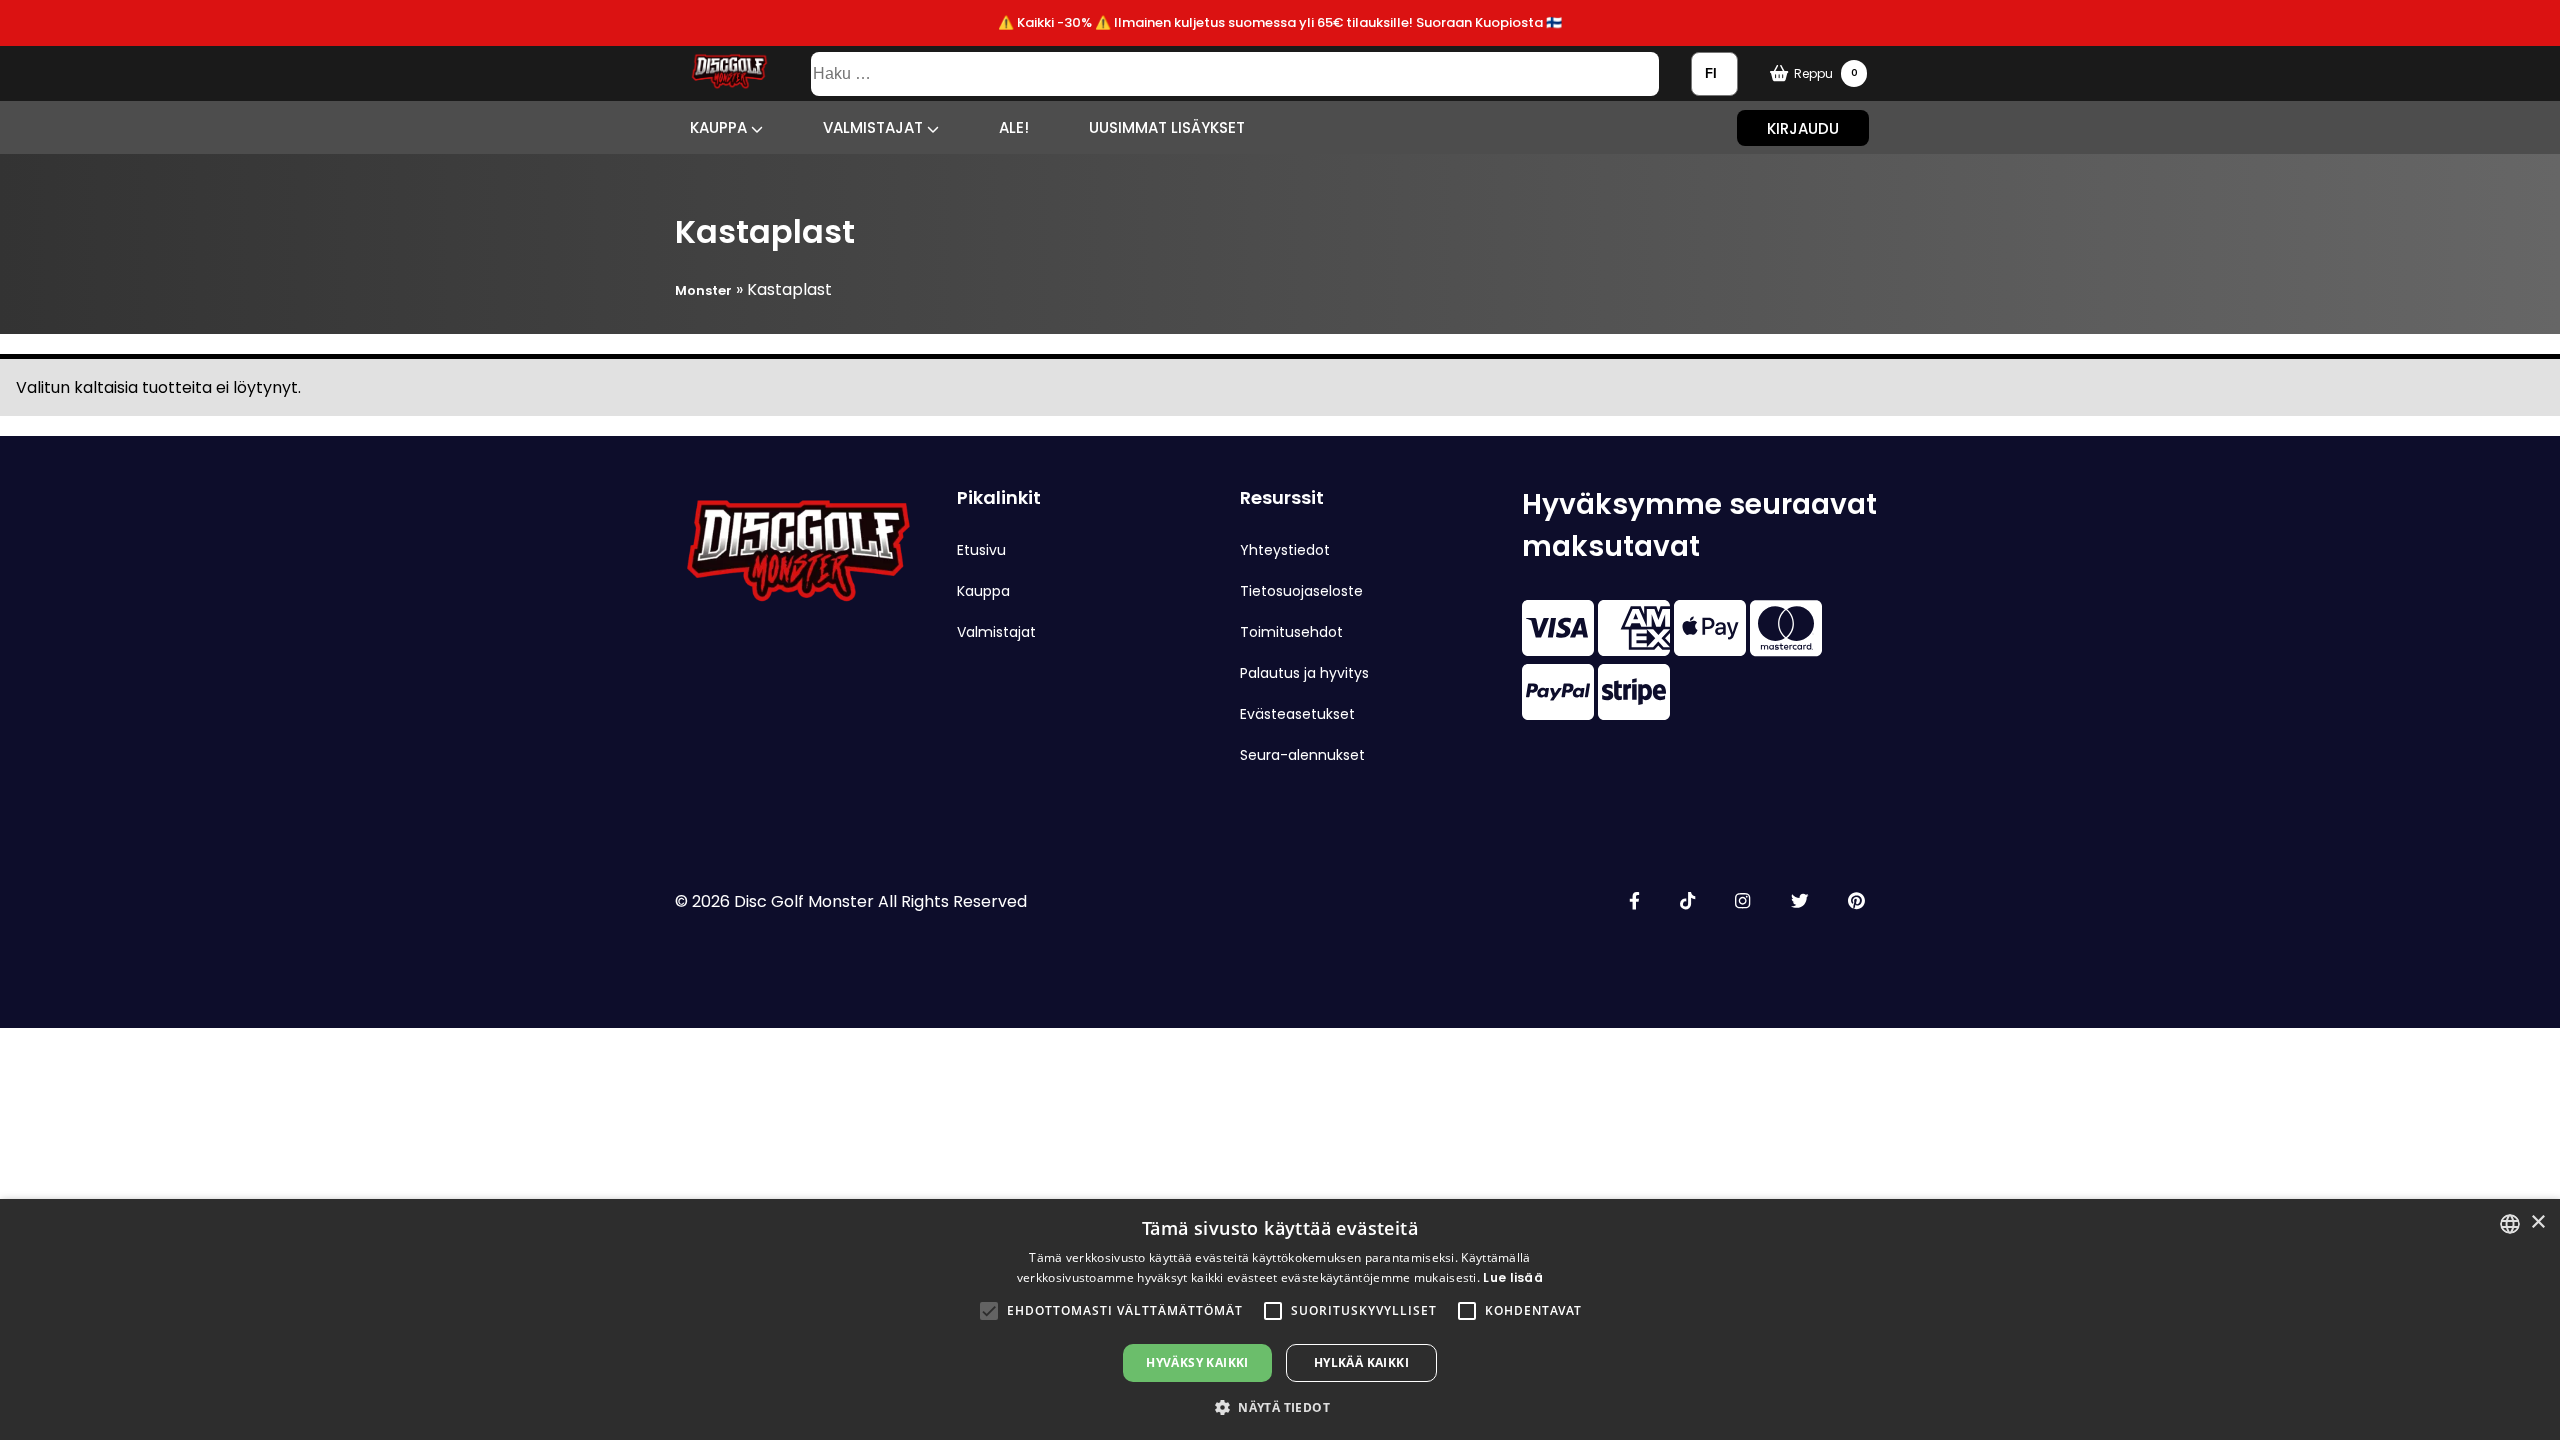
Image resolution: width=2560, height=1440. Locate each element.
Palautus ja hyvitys (1304, 673)
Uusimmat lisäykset (1167, 127)
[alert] (1280, 1319)
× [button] (2537, 1222)
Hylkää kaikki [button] (1361, 1362)
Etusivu (981, 550)
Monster (703, 290)
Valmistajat (875, 127)
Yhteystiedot (1285, 550)
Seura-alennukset (1302, 755)
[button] (989, 1311)
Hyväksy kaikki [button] (1197, 1362)
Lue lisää (1513, 1277)
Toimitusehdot (1291, 632)
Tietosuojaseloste (1301, 591)
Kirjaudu (1803, 127)
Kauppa (720, 127)
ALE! (1014, 127)
